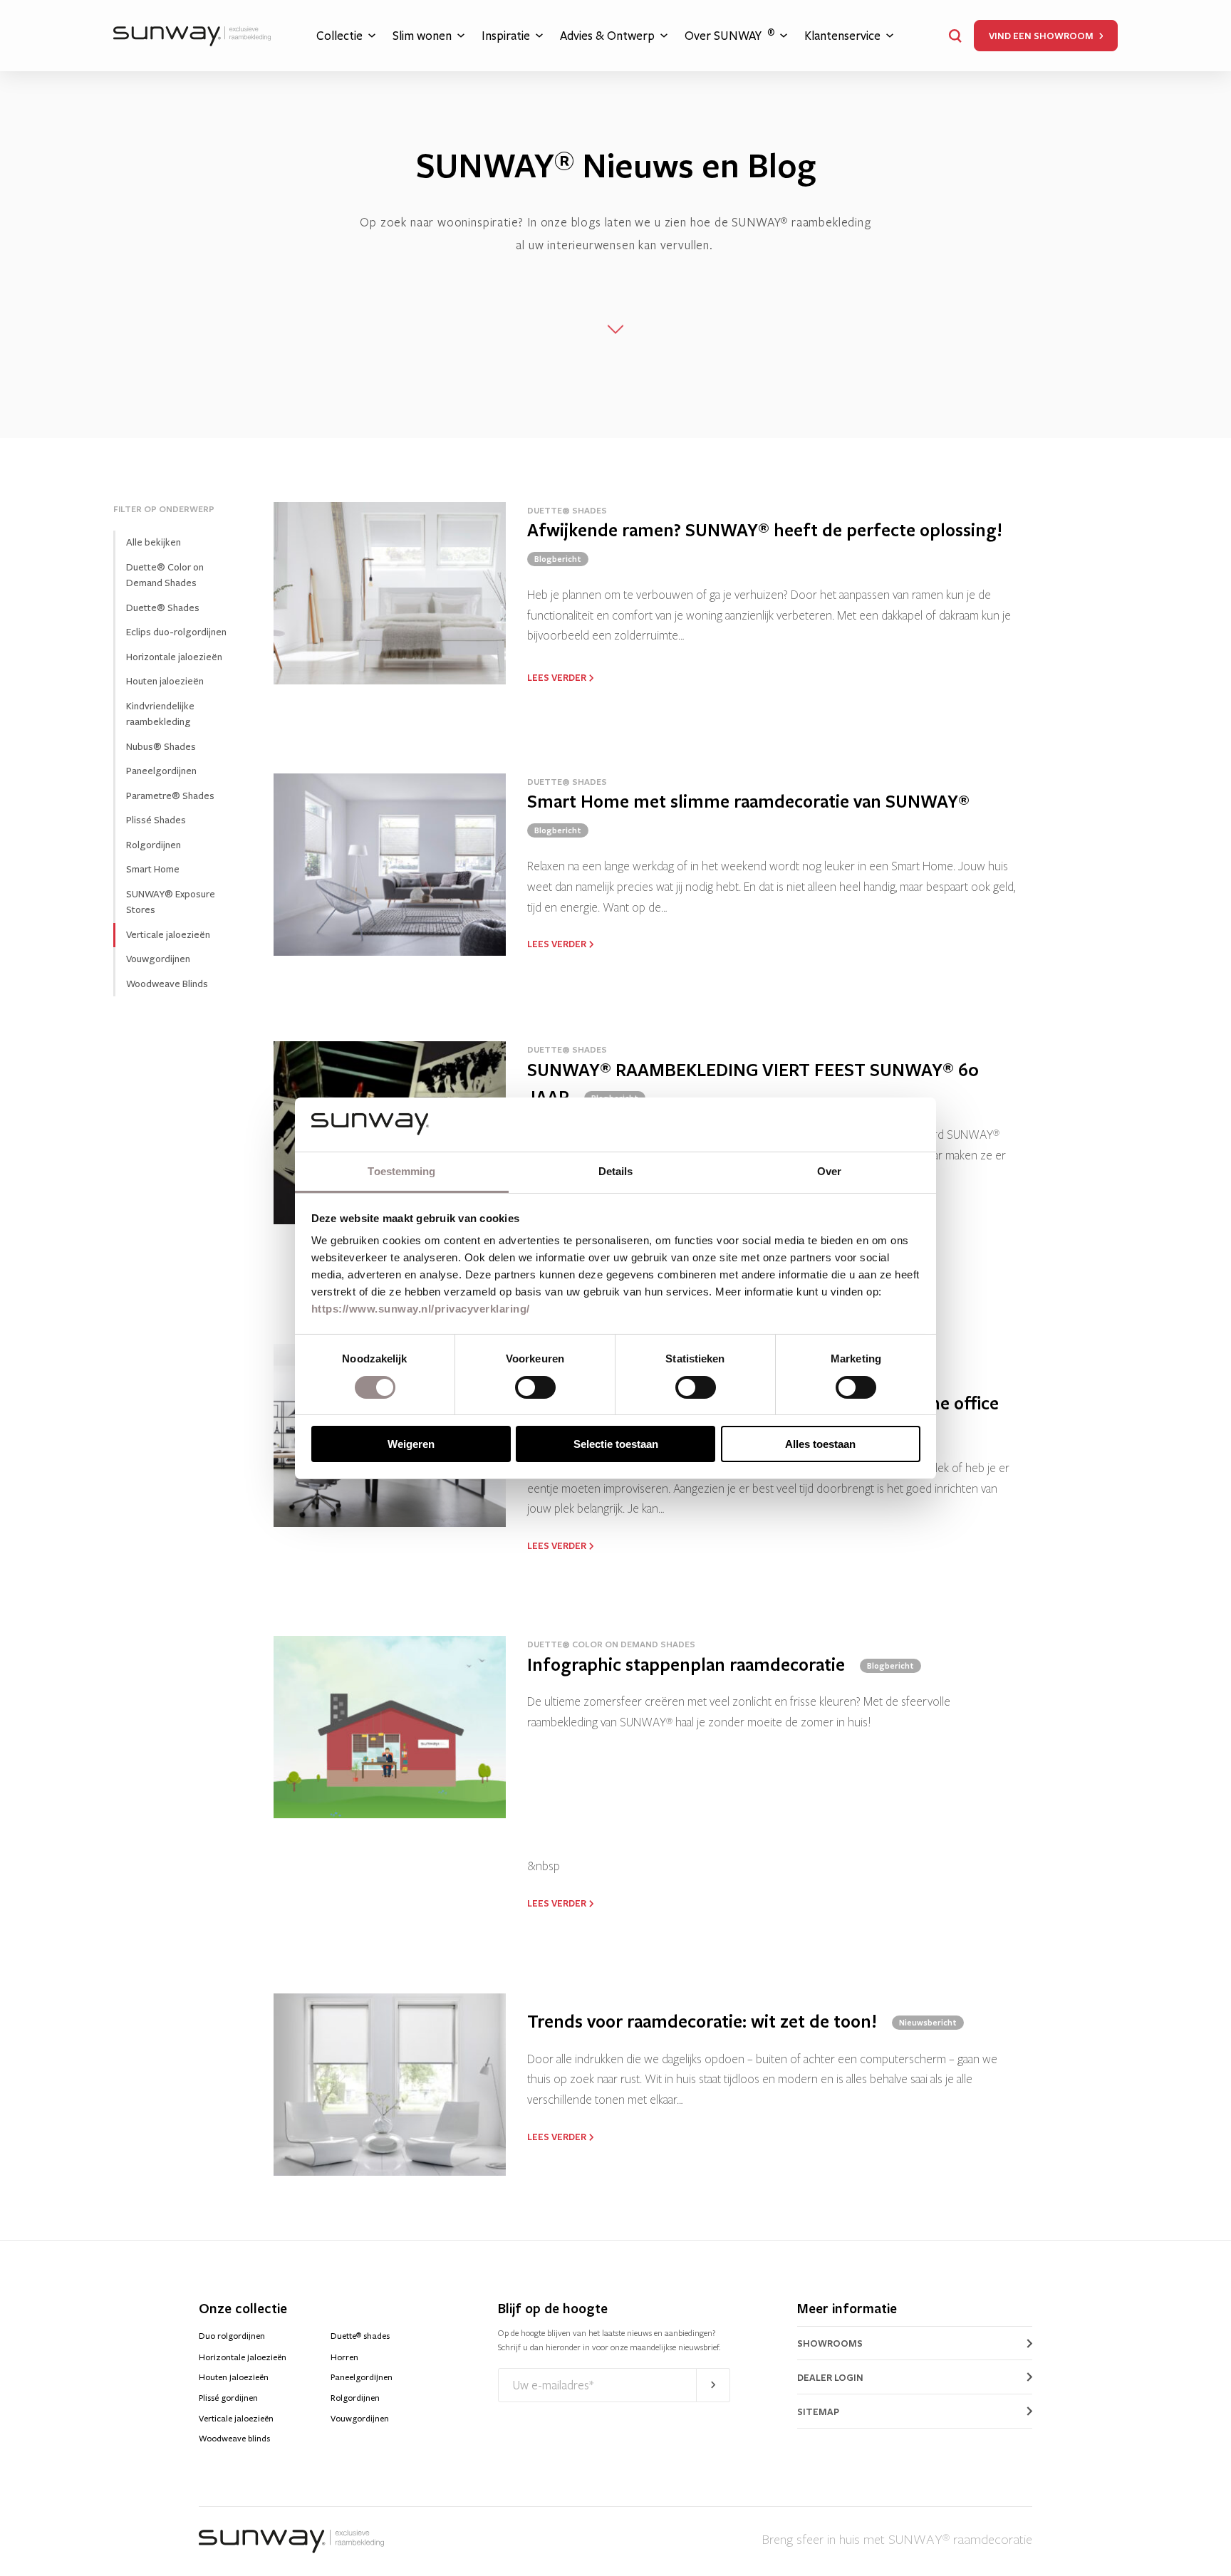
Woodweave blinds (234, 2439)
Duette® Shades (163, 607)
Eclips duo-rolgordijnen (176, 632)
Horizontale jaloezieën (174, 656)
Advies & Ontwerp (607, 36)
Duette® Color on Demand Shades (165, 575)
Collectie (339, 36)
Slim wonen (422, 36)
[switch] (535, 1387)
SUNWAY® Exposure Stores (171, 902)
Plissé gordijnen (228, 2398)
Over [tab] (829, 1171)
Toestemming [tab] (401, 1171)
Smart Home (153, 869)
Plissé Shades (156, 820)
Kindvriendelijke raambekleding (160, 714)
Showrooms (830, 2343)
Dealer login (830, 2377)
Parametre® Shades (170, 795)
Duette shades (360, 2336)
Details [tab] (616, 1171)
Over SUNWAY (729, 35)
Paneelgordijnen (161, 771)
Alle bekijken (154, 542)
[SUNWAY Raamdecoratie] (192, 36)
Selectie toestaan (616, 1444)
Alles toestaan (820, 1444)
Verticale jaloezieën (236, 2419)
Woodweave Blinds (167, 983)
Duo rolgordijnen (232, 2336)
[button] (955, 36)
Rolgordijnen (154, 844)
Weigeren (411, 1444)
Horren (344, 2357)
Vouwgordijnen (158, 959)
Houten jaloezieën (165, 681)
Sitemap (818, 2411)
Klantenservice (842, 36)
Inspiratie (506, 36)
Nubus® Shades (161, 746)
